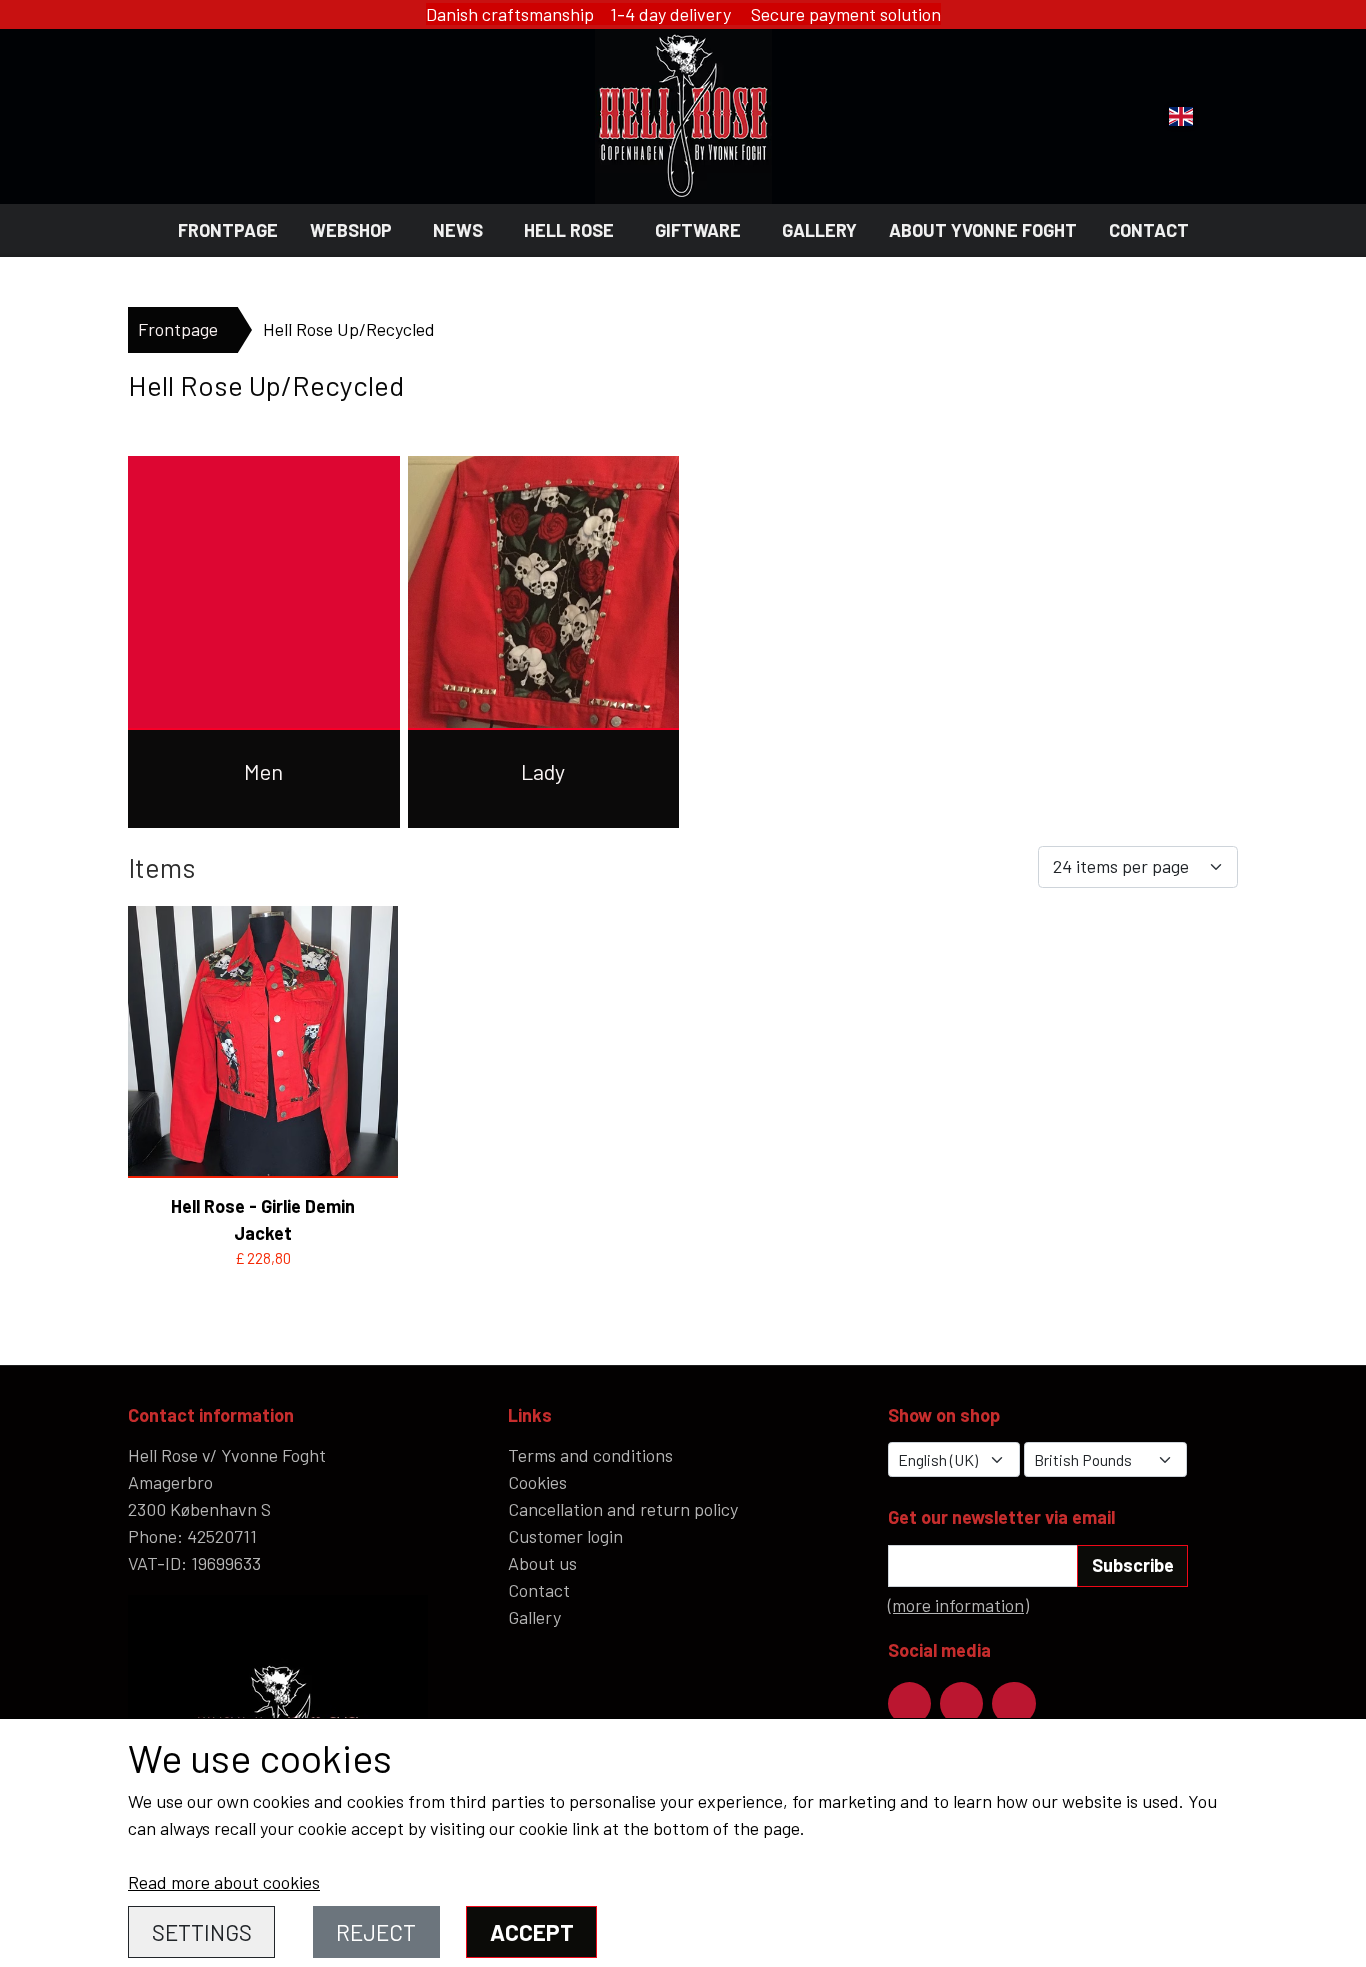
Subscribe (1133, 1565)
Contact (1149, 230)
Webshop (351, 230)
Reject (376, 1932)
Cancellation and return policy (623, 1509)
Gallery (819, 230)
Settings (202, 1932)
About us (542, 1563)
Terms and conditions (590, 1455)
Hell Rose (569, 230)
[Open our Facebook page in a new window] (909, 1703)
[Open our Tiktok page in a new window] (1013, 1703)
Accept (532, 1932)
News (458, 230)
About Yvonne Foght (983, 230)
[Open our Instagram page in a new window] (961, 1703)
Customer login (565, 1536)
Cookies (537, 1482)
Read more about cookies (224, 1882)
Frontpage (228, 230)
